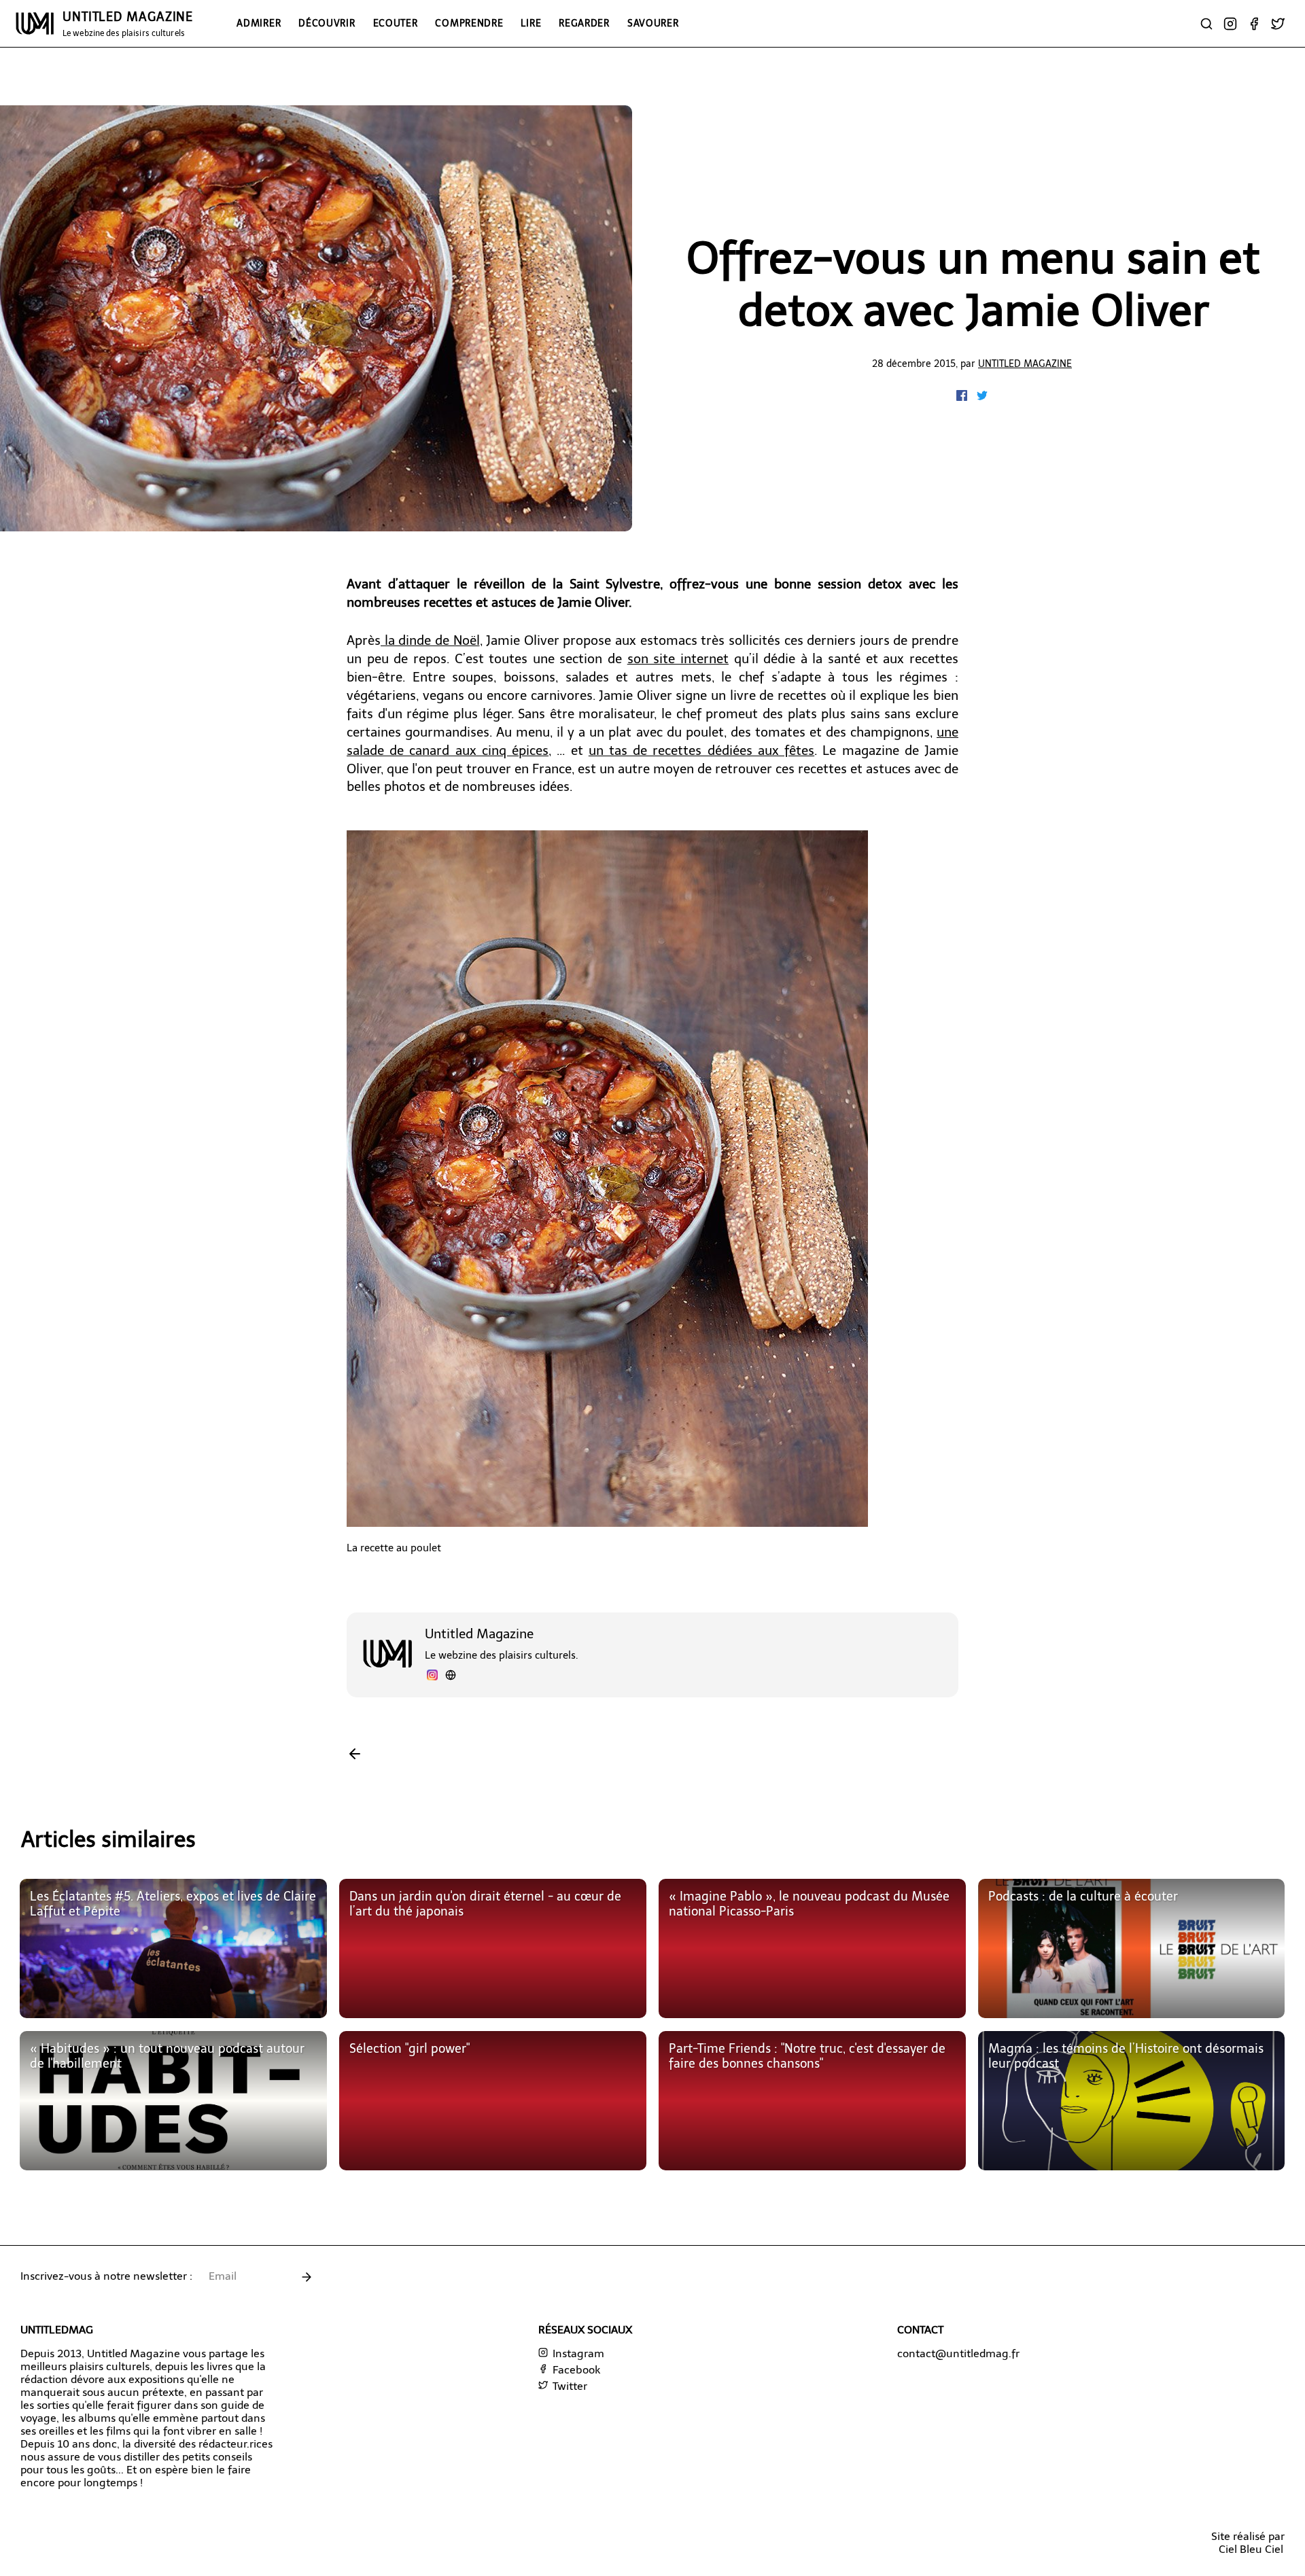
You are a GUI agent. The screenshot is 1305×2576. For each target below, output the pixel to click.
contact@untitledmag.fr (958, 2353)
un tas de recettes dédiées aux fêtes (701, 751)
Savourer (653, 23)
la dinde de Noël (430, 640)
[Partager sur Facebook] (963, 397)
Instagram (577, 2353)
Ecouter (396, 23)
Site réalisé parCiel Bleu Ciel (1248, 2543)
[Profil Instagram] (432, 1677)
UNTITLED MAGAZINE (128, 24)
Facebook (575, 2370)
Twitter (569, 2386)
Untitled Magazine (1025, 364)
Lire (531, 23)
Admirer (259, 23)
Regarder (584, 23)
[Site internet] (451, 1677)
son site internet (678, 659)
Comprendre (469, 23)
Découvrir (327, 23)
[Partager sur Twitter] (982, 397)
